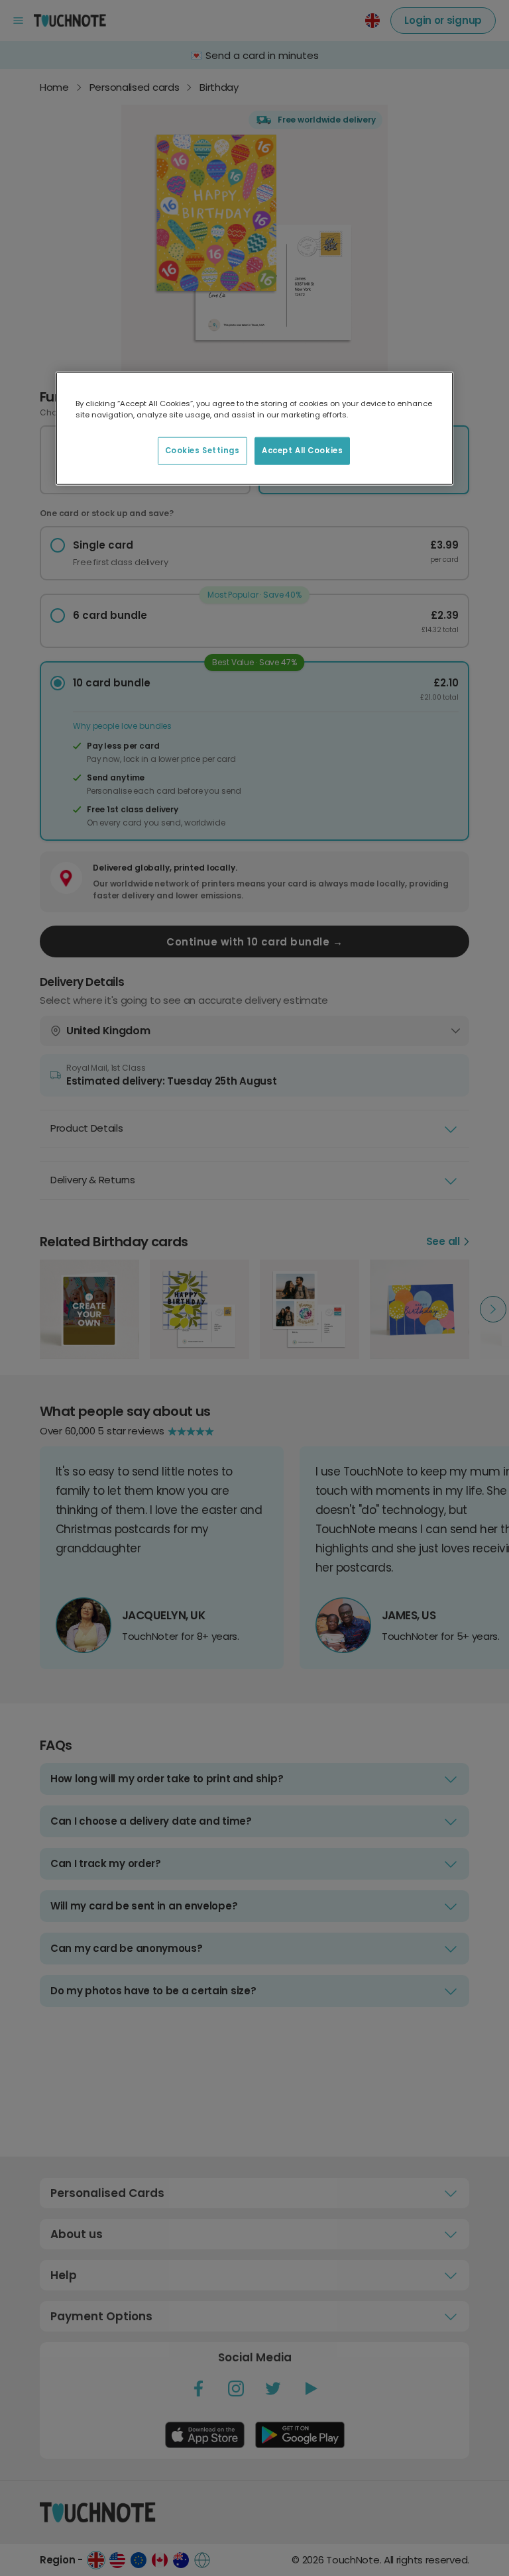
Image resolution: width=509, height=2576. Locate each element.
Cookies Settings (202, 451)
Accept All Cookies (302, 451)
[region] (254, 429)
